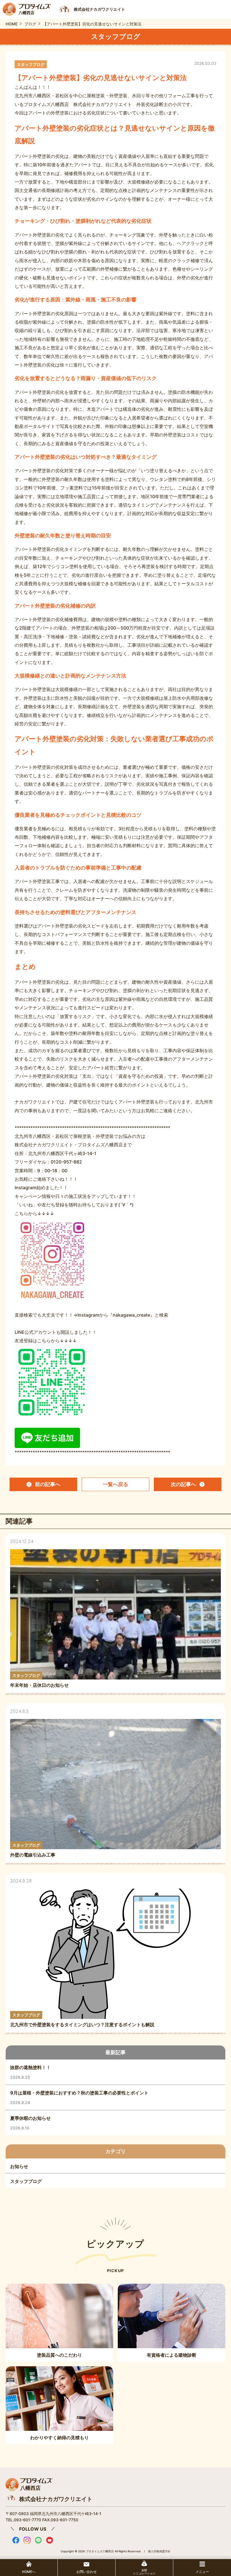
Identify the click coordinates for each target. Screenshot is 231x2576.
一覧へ (115, 1484)
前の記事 (48, 1484)
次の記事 (183, 1484)
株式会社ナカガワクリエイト (56, 2499)
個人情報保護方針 (159, 2551)
